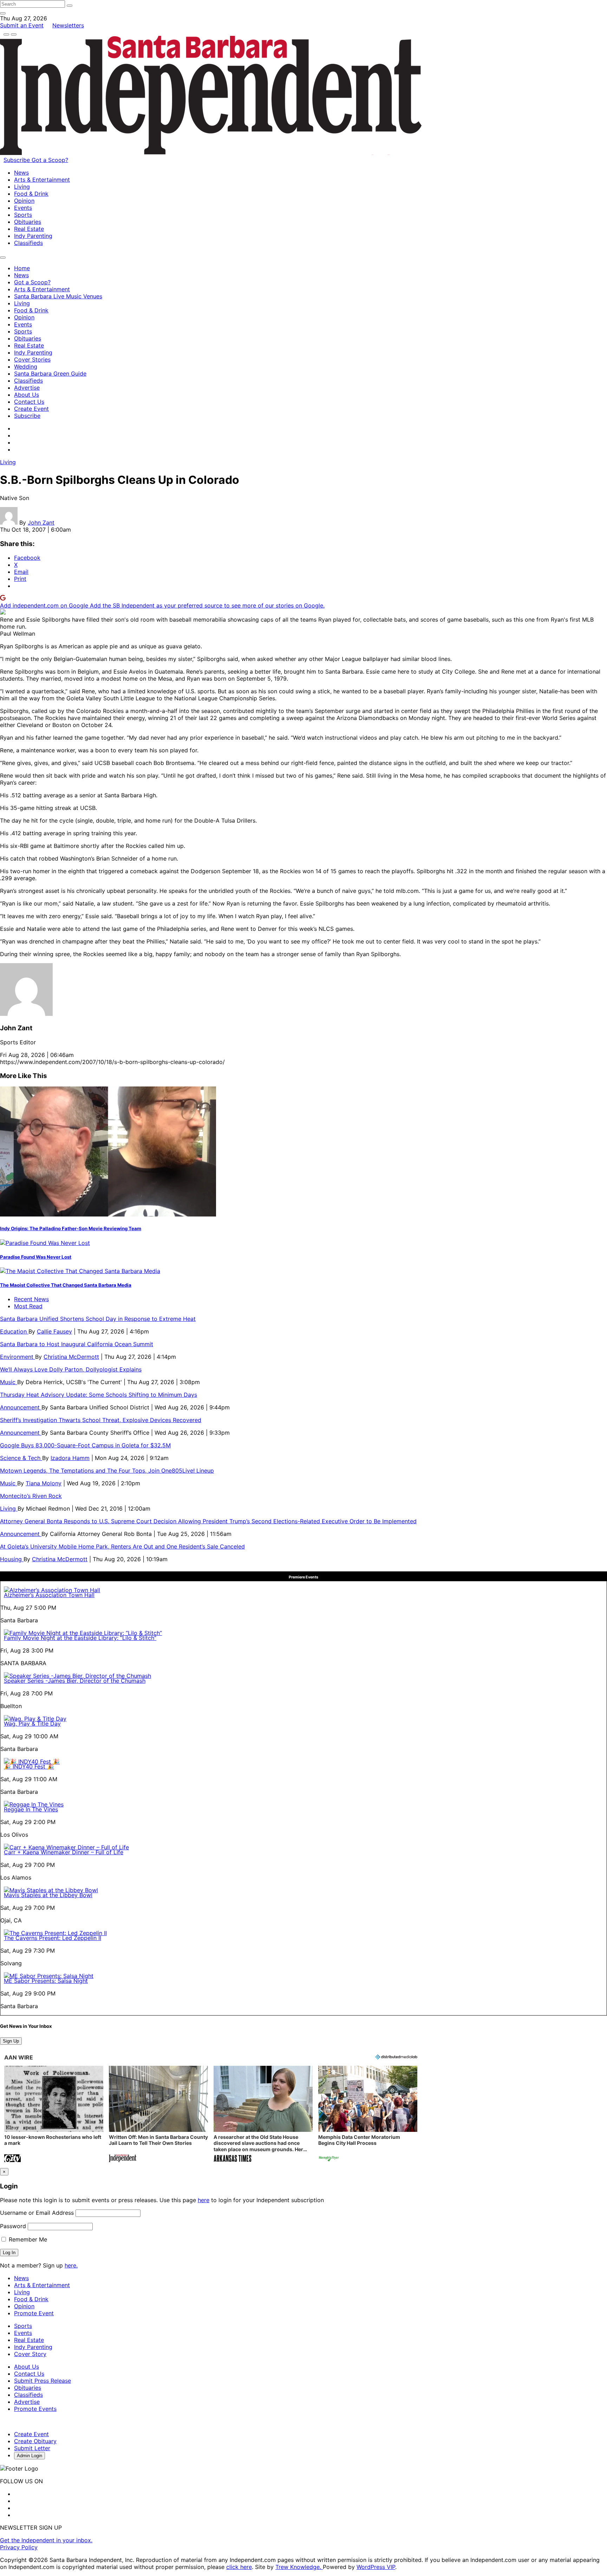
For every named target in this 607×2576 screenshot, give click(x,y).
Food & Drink (31, 194)
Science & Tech (21, 1458)
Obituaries (28, 222)
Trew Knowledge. (299, 2567)
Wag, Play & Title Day (32, 1724)
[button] (54, 2115)
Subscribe (18, 160)
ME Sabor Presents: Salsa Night (46, 1981)
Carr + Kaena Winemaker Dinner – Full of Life (64, 1852)
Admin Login (30, 2456)
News (21, 173)
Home (22, 268)
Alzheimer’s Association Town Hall (49, 1595)
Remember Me (27, 2239)
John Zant (41, 523)
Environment (18, 1357)
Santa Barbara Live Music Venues (58, 296)
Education (14, 1331)
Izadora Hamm (70, 1458)
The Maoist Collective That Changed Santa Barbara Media (66, 1285)
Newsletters (68, 25)
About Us (27, 395)
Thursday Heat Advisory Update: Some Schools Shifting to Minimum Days (99, 1395)
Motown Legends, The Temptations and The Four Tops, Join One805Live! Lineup (107, 1471)
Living (22, 187)
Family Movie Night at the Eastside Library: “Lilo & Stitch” (80, 1638)
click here (239, 2567)
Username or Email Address (37, 2213)
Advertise (27, 388)
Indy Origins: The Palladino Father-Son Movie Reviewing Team (71, 1228)
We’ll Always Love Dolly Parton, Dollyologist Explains (71, 1369)
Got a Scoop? (50, 160)
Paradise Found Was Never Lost (36, 1257)
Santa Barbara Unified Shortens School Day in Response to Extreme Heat (98, 1319)
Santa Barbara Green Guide (50, 374)
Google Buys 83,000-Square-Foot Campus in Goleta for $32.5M (85, 1445)
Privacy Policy (19, 2547)
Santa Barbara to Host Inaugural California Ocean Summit (77, 1344)
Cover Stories (32, 359)
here (204, 2200)
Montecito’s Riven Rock (31, 1496)
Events (23, 208)
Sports (23, 215)
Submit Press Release (43, 2381)
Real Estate (29, 229)
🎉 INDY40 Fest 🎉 (29, 1766)
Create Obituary (35, 2441)
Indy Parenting (33, 236)
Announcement (21, 1407)
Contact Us (29, 402)
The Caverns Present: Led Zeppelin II (53, 1938)
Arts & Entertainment (42, 180)
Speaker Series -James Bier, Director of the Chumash (75, 1681)
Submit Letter (32, 2448)
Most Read (28, 1306)
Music (9, 1382)
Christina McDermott (71, 1357)
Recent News (31, 1299)
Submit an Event (22, 25)
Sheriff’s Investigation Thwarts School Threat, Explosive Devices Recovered (101, 1420)
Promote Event (34, 2313)
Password (13, 2226)
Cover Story (30, 2354)
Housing (12, 1559)
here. (71, 2265)
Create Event (31, 409)
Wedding (26, 366)
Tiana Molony (44, 1483)
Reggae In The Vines (31, 1809)
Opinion (24, 201)
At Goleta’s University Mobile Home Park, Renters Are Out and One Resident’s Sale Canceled (122, 1546)
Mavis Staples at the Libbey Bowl (48, 1895)
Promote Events (35, 2409)
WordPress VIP (376, 2567)
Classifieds (28, 243)
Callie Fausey (54, 1331)
